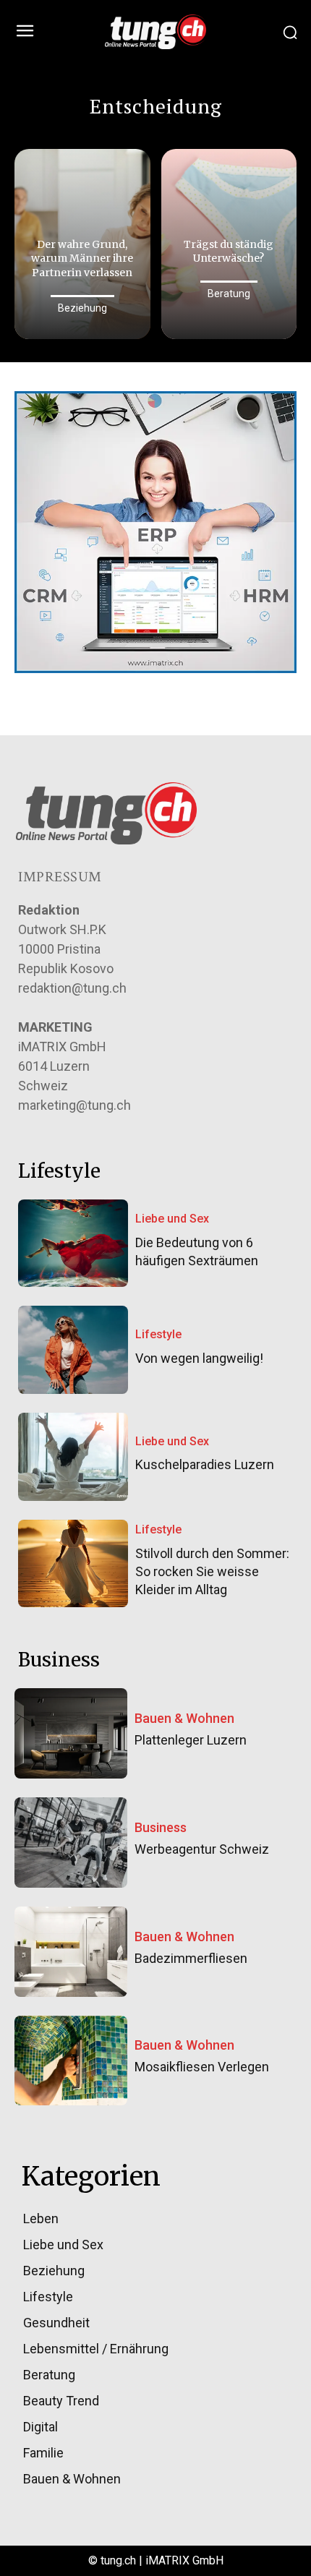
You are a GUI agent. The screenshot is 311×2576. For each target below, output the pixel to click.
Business (161, 1828)
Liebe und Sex (172, 1219)
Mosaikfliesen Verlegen (202, 2067)
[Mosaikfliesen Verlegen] (71, 2061)
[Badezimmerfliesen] (71, 1952)
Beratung (229, 294)
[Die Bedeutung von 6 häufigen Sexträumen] (73, 1244)
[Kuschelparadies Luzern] (73, 1457)
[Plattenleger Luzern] (71, 1733)
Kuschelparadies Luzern (205, 1464)
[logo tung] (155, 32)
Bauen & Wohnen (184, 1719)
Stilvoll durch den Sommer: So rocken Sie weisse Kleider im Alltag (212, 1571)
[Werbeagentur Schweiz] (71, 1843)
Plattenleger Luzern (191, 1740)
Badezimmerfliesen (191, 1958)
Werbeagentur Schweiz (202, 1849)
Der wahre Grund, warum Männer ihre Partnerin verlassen (82, 258)
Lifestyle (158, 1334)
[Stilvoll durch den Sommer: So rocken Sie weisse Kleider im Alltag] (73, 1564)
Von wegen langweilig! (199, 1358)
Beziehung (82, 308)
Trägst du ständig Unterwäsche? (229, 252)
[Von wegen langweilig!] (73, 1350)
